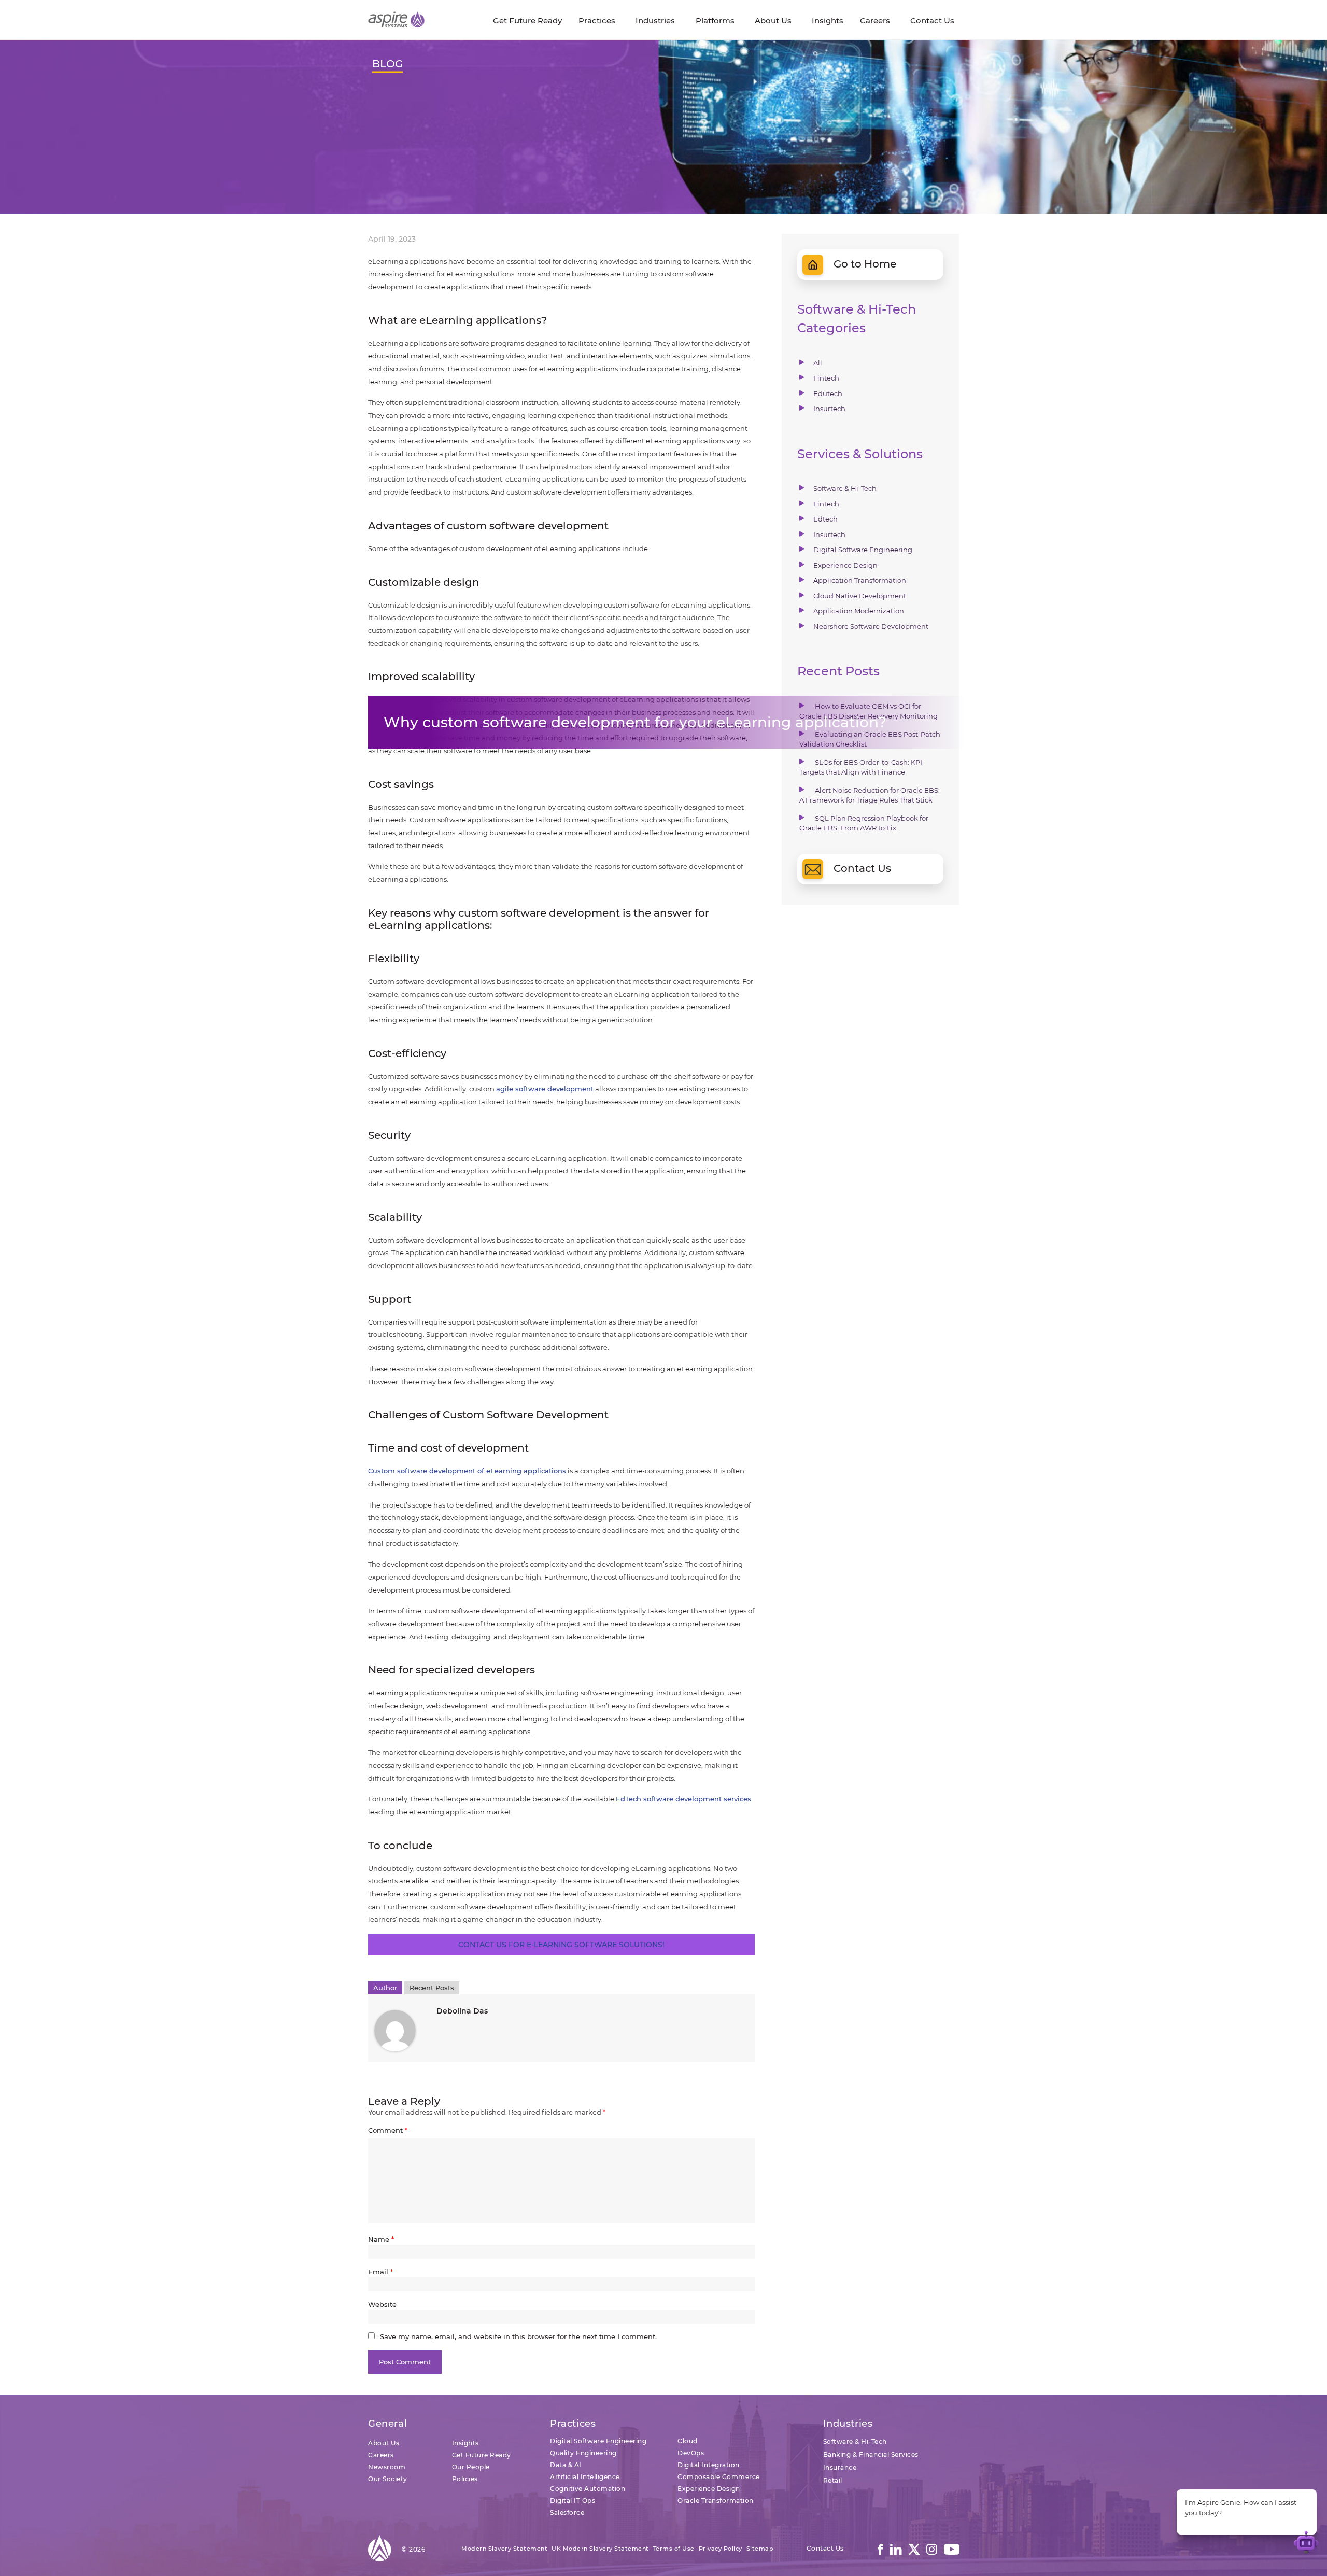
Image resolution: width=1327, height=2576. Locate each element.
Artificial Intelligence (585, 2477)
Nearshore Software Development (871, 626)
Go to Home (865, 264)
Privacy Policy (721, 2549)
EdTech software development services (683, 1799)
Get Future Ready (482, 2455)
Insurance (840, 2467)
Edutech (828, 393)
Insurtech (829, 409)
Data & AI (566, 2465)
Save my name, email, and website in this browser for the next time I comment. (518, 2336)
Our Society (388, 2479)
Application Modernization (859, 611)
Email (380, 2272)
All (818, 363)
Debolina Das (462, 2011)
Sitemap (760, 2549)
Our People (471, 2467)
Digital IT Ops (573, 2501)
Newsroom (387, 2467)
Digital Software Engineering (863, 550)
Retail (833, 2480)
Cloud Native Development (860, 596)
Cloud (688, 2441)
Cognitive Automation (588, 2489)
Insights (465, 2443)
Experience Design (845, 565)
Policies (465, 2479)
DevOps (691, 2453)
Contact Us (862, 868)
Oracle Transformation (716, 2501)
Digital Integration (709, 2465)
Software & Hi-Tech (845, 488)
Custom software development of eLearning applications (467, 1471)
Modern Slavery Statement (504, 2549)
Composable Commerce (719, 2477)
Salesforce (567, 2512)
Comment (388, 2130)
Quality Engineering (583, 2453)
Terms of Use (674, 2549)
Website (382, 2304)
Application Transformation (860, 580)
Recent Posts (432, 1988)
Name (381, 2239)
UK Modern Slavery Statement (600, 2549)
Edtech (825, 519)
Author (385, 1988)
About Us (384, 2443)
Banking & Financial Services (871, 2454)
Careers (381, 2455)
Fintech (826, 378)
